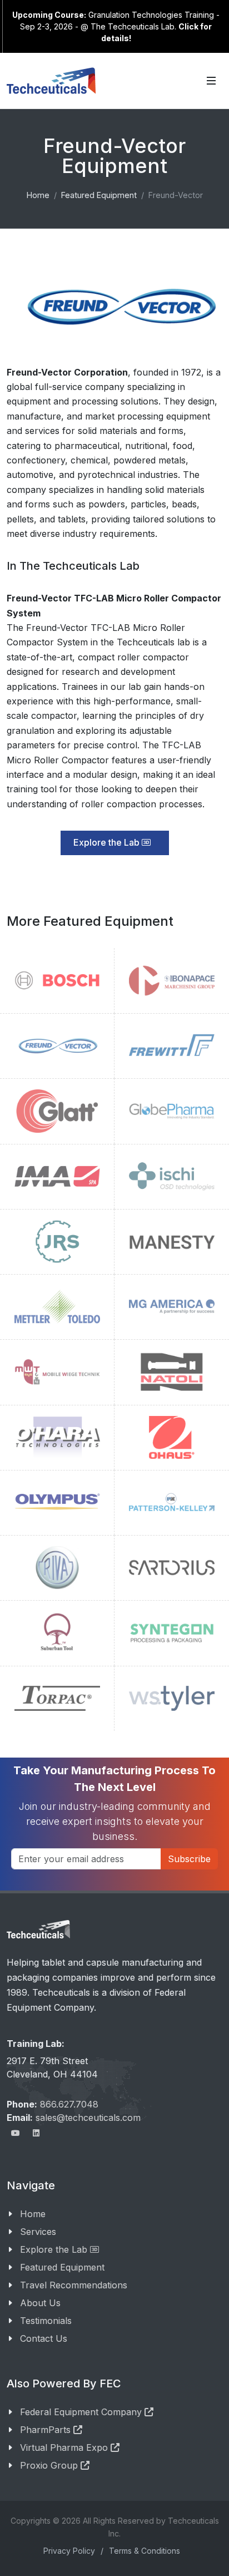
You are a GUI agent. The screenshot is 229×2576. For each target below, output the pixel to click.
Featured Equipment (62, 2267)
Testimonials (46, 2321)
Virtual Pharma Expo (65, 2447)
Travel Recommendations (74, 2285)
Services (38, 2232)
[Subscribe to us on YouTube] (16, 2133)
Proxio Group (50, 2465)
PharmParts (47, 2430)
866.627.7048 (69, 2104)
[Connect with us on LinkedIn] (36, 2133)
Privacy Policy (69, 2551)
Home (33, 2214)
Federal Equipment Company (82, 2412)
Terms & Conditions (145, 2551)
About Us (40, 2303)
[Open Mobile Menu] (211, 81)
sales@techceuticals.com (88, 2118)
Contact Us (44, 2338)
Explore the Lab (108, 842)
